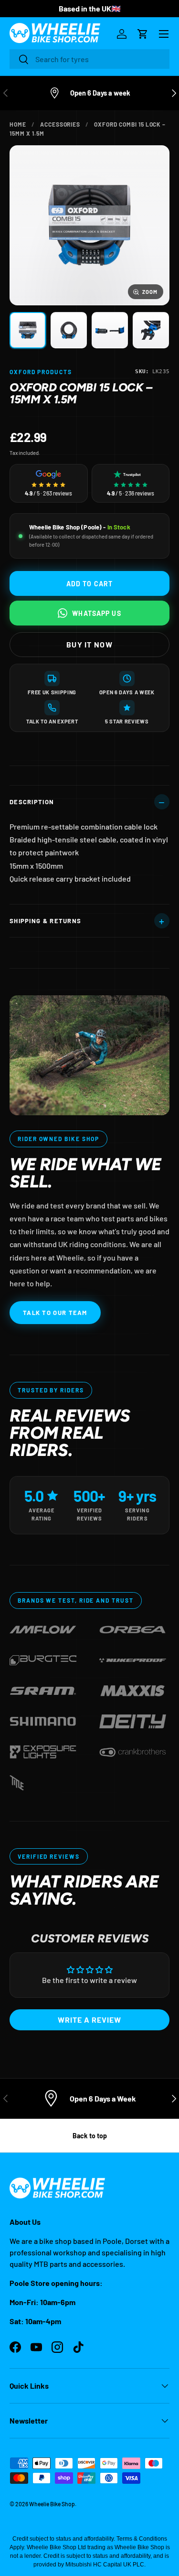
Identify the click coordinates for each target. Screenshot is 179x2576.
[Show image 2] (69, 330)
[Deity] (133, 1719)
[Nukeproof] (133, 1658)
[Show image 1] (28, 330)
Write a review (89, 2020)
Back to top (90, 2136)
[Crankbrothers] (133, 1750)
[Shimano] (43, 1719)
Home (18, 124)
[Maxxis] (133, 1689)
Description (32, 802)
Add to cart (89, 584)
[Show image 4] (151, 330)
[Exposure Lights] (43, 1750)
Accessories (60, 124)
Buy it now (89, 644)
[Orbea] (133, 1628)
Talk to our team (55, 1313)
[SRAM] (43, 1689)
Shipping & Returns (45, 921)
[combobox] (89, 59)
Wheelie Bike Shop (52, 2504)
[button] (143, 34)
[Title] (17, 1781)
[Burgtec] (43, 1658)
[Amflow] (43, 1628)
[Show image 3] (110, 330)
